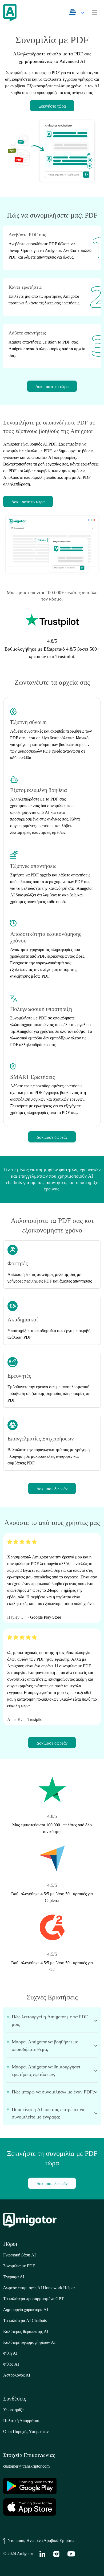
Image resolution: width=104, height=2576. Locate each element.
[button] (75, 13)
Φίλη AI (10, 2353)
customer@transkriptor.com (26, 2466)
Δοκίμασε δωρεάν (52, 1137)
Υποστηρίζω (14, 2410)
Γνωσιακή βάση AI (19, 2255)
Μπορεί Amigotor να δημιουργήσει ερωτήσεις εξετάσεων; (46, 2071)
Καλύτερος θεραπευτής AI (26, 2331)
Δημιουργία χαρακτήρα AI (26, 2310)
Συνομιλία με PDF (19, 2266)
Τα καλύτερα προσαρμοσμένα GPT (33, 2299)
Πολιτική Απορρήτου (21, 2421)
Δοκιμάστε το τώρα (52, 387)
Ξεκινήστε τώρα (52, 106)
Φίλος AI (11, 2364)
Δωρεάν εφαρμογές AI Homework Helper (39, 2288)
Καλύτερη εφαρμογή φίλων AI (29, 2342)
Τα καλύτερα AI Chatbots (25, 2320)
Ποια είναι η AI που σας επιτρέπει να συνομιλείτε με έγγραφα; (48, 2113)
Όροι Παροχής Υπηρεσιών (26, 2432)
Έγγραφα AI (14, 2277)
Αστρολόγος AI (17, 2375)
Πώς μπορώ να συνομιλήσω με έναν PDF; (53, 2092)
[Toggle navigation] (95, 13)
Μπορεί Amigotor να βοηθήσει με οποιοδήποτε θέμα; (45, 2046)
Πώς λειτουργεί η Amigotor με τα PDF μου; (50, 2020)
